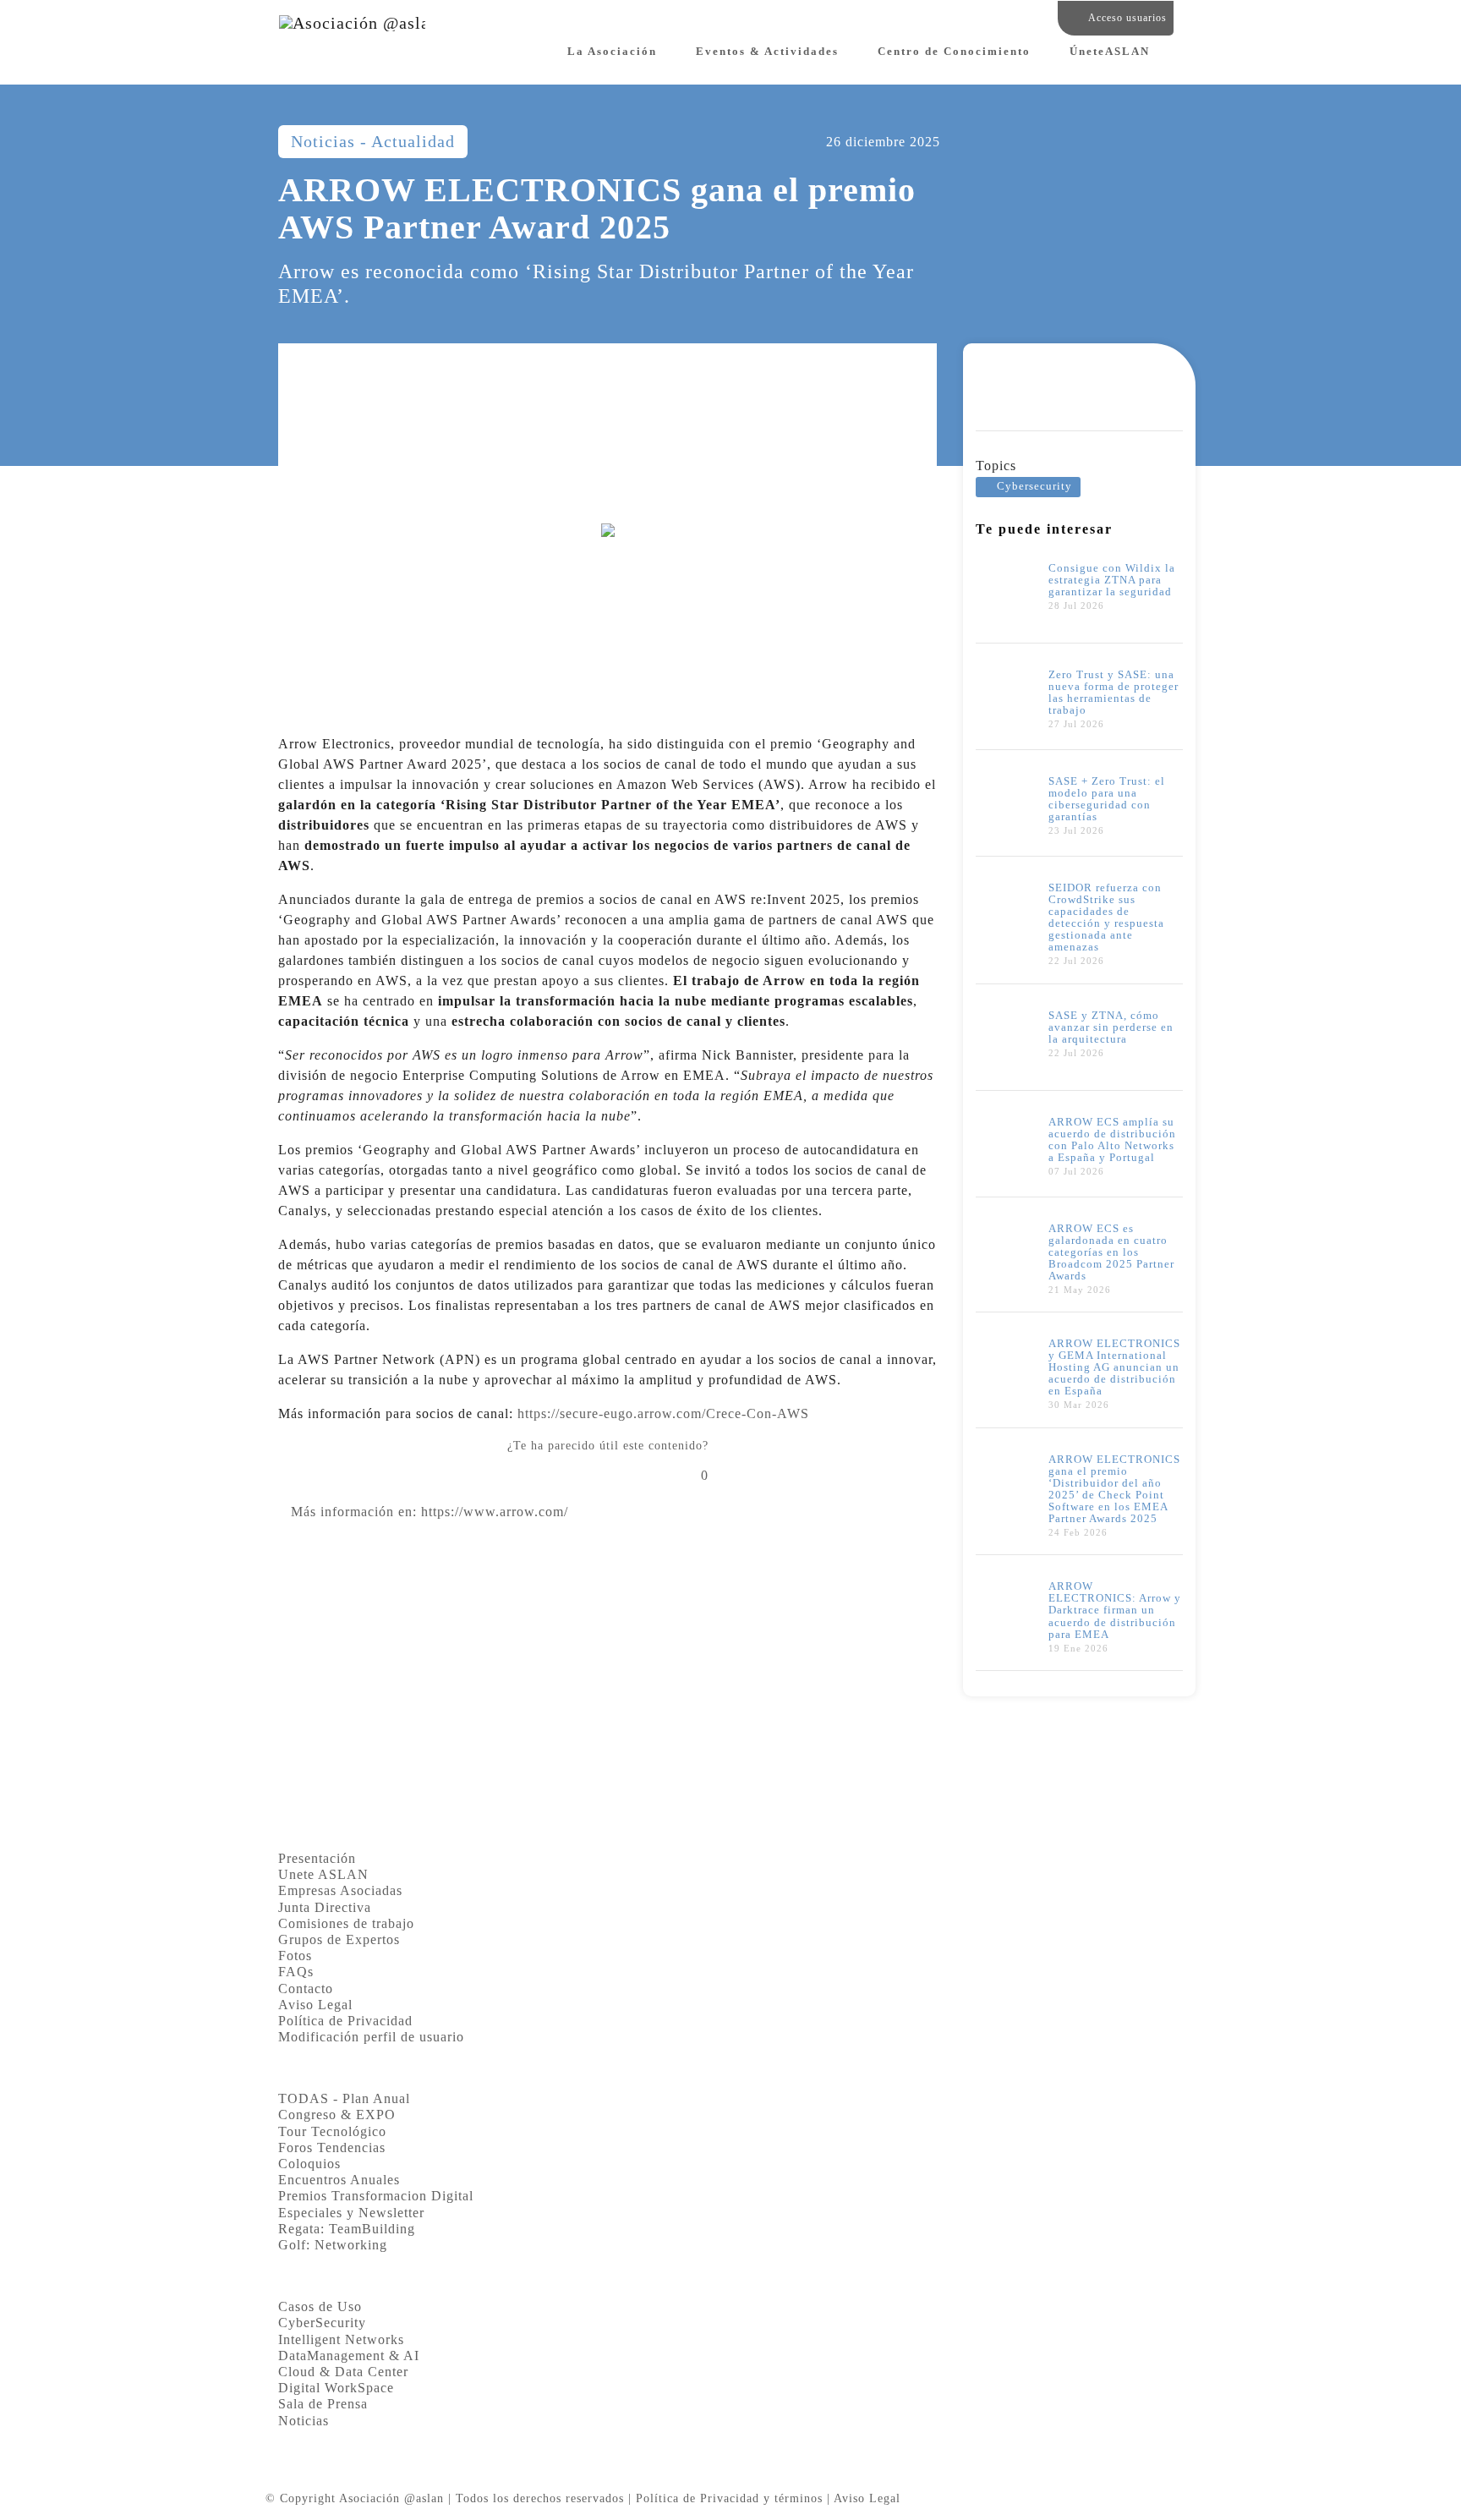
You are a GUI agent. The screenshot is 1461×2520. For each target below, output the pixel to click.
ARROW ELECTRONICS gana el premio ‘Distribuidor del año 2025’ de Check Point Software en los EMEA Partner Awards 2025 (1114, 1489)
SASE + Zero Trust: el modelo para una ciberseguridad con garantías (1107, 799)
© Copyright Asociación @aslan (355, 2498)
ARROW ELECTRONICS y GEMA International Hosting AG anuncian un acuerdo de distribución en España (1114, 1367)
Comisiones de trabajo (346, 1923)
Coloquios (309, 2164)
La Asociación (612, 52)
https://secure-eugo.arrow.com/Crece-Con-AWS (663, 1413)
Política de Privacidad (345, 2021)
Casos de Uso (320, 2306)
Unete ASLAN (323, 1874)
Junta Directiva (325, 1907)
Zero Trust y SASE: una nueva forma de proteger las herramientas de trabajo (1114, 693)
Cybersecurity (1034, 486)
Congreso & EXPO (337, 2115)
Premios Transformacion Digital (376, 2196)
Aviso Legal (315, 2005)
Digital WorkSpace (336, 2388)
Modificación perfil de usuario (371, 2037)
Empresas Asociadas (340, 1890)
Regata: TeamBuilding (347, 2229)
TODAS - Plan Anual (344, 2098)
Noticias (304, 2421)
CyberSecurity (322, 2323)
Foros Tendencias (332, 2147)
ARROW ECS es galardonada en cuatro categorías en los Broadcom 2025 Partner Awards (1111, 1252)
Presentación (317, 1858)
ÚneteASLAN (1110, 52)
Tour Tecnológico (332, 2131)
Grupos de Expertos (339, 1939)
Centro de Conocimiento (954, 52)
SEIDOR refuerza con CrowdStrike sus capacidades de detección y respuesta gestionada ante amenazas (1106, 918)
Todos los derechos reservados (540, 2498)
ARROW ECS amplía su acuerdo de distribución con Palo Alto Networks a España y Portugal (1112, 1140)
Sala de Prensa (323, 2404)
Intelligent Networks (341, 2339)
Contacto (306, 1989)
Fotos (295, 1956)
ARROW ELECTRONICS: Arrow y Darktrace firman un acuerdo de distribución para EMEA (1115, 1610)
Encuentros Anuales (339, 2180)
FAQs (296, 1972)
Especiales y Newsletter (351, 2213)
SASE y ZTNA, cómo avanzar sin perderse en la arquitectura (1111, 1027)
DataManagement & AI (349, 2356)
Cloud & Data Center (343, 2372)
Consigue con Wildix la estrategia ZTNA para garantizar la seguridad (1112, 580)
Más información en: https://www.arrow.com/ (430, 1512)
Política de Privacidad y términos (729, 2498)
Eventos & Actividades (767, 52)
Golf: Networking (333, 2245)
